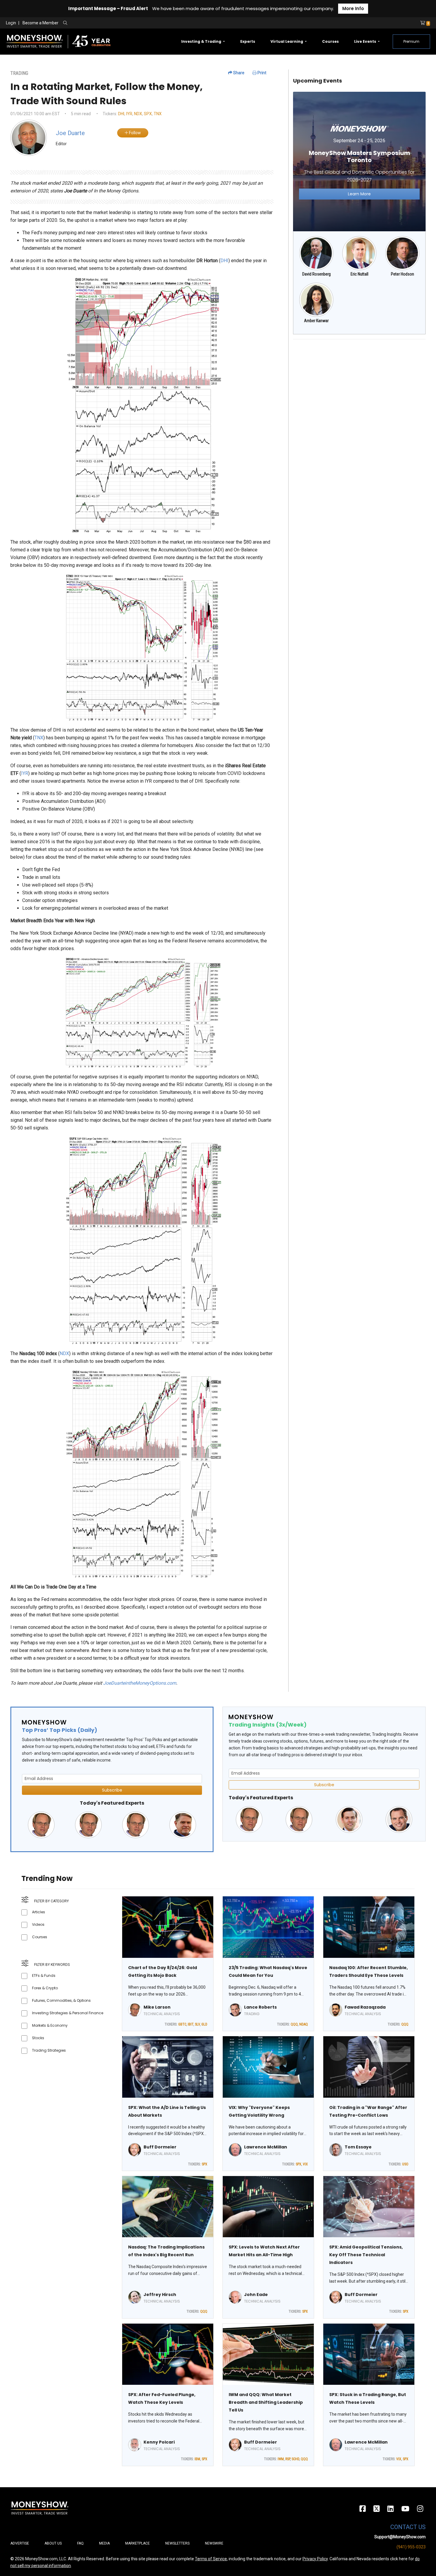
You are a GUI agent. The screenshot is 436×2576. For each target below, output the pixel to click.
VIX (305, 2164)
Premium (411, 41)
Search (129, 23)
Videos (38, 1924)
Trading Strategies (49, 2050)
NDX (138, 114)
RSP (288, 2459)
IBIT (191, 2024)
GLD (204, 2024)
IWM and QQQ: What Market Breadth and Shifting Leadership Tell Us (266, 2402)
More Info (353, 8)
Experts (248, 41)
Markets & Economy (50, 2025)
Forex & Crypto (45, 1988)
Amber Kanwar (316, 321)
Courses (330, 41)
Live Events (366, 41)
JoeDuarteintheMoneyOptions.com (140, 1683)
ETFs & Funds (44, 1975)
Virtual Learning (287, 41)
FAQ (80, 2543)
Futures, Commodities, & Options (61, 2000)
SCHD (295, 2459)
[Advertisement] (359, 386)
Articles (39, 1912)
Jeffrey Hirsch (160, 2295)
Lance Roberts (260, 2007)
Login (11, 23)
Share (238, 73)
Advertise (20, 2543)
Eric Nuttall (359, 274)
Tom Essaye (358, 2147)
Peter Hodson (402, 274)
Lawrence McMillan (266, 2147)
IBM (197, 2459)
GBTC (182, 2024)
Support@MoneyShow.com (400, 2537)
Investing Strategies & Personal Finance (68, 2013)
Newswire (214, 2543)
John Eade (256, 2295)
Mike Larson (157, 2007)
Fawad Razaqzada (365, 2007)
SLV (197, 2024)
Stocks (38, 2038)
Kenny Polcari (159, 2442)
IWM (281, 2459)
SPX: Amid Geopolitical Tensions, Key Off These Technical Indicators (366, 2255)
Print (261, 73)
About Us (53, 2543)
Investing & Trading (202, 41)
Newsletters (177, 2543)
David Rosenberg (316, 274)
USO (405, 2164)
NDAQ (304, 2024)
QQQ (294, 2024)
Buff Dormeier (160, 2147)
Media (104, 2543)
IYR (129, 114)
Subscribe (112, 1790)
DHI (121, 114)
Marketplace (137, 2543)
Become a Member (40, 23)
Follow (135, 133)
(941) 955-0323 (411, 2547)
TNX (158, 114)
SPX (148, 114)
